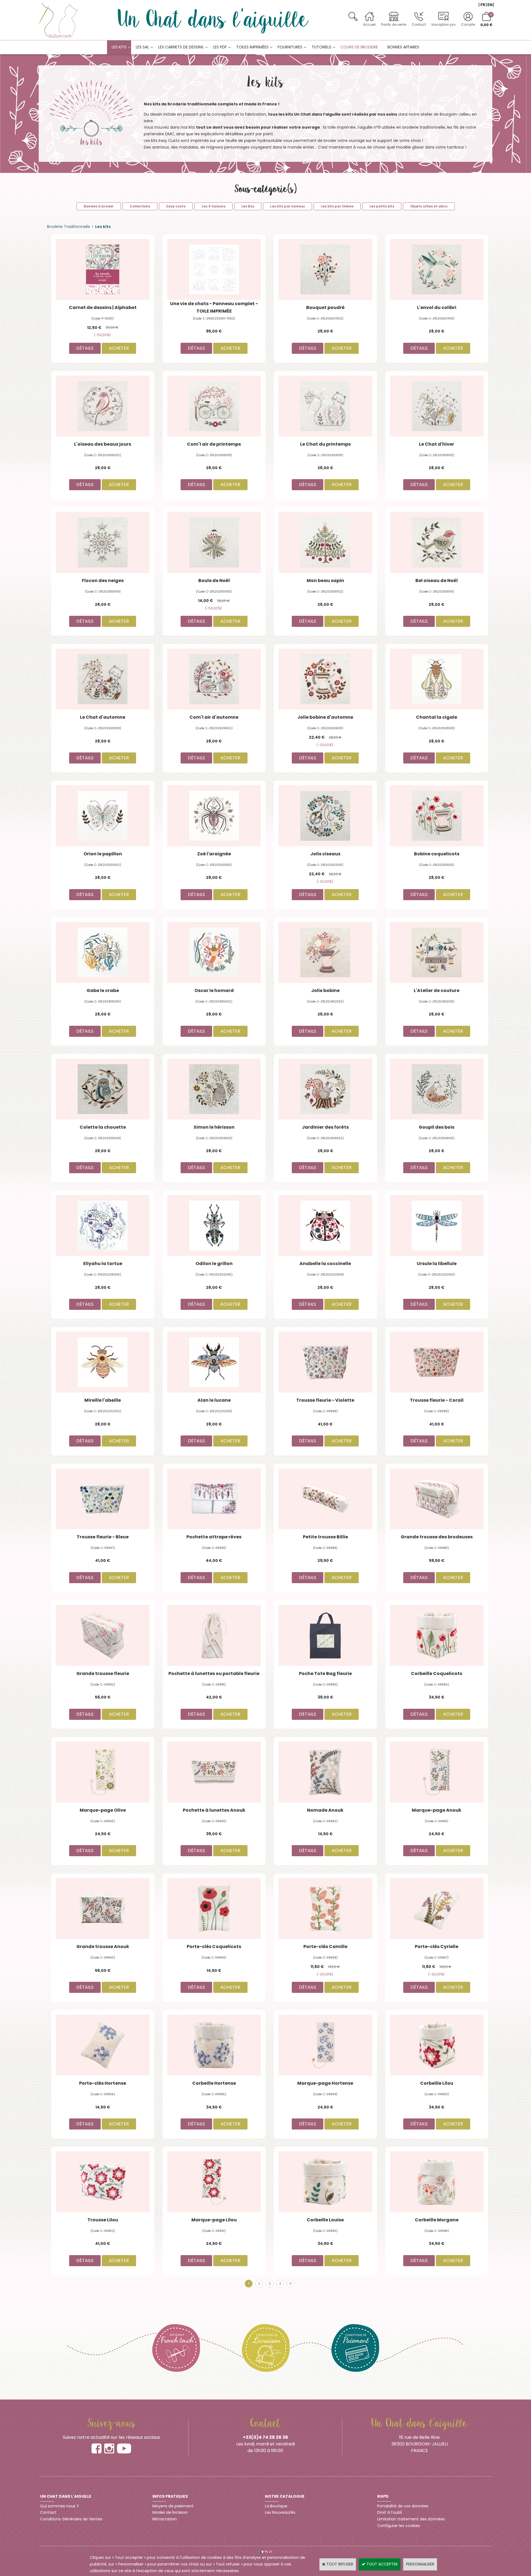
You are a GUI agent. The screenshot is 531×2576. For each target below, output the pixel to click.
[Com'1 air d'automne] (214, 679)
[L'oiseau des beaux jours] (103, 406)
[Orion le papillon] (103, 816)
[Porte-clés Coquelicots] (214, 1908)
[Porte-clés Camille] (325, 1908)
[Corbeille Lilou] (437, 2045)
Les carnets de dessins (181, 47)
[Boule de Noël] (214, 542)
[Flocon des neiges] (103, 542)
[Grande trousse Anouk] (103, 1908)
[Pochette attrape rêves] (214, 1499)
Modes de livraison (170, 2512)
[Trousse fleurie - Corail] (437, 1362)
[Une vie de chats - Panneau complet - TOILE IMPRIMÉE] (214, 269)
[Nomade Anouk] (325, 1772)
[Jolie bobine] (325, 952)
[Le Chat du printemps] (325, 406)
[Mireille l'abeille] (103, 1362)
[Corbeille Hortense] (214, 2045)
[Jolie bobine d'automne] (325, 679)
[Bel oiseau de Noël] (437, 542)
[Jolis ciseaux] (325, 816)
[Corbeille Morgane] (437, 2182)
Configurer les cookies (399, 2526)
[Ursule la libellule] (437, 1225)
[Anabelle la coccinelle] (325, 1225)
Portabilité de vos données (403, 2506)
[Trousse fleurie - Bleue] (103, 1499)
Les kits (119, 47)
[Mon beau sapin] (325, 542)
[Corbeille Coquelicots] (437, 1635)
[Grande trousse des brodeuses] (437, 1499)
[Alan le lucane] (214, 1362)
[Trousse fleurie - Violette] (325, 1362)
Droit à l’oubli (390, 2512)
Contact (419, 24)
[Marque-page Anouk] (437, 1772)
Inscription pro (443, 24)
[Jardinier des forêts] (325, 1089)
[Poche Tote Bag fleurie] (325, 1635)
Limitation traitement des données (411, 2519)
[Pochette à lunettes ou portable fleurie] (214, 1635)
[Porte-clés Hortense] (103, 2045)
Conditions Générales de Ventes (71, 2519)
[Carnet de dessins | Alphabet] (103, 269)
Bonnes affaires (403, 47)
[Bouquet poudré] (325, 269)
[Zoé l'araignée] (214, 816)
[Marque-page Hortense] (325, 2045)
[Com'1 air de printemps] (214, 406)
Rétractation (165, 2519)
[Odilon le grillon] (214, 1225)
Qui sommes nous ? (59, 2506)
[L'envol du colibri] (437, 269)
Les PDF (220, 47)
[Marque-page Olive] (103, 1772)
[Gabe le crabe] (103, 952)
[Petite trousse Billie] (325, 1499)
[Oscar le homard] (214, 952)
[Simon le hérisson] (214, 1089)
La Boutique (276, 2506)
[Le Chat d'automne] (103, 679)
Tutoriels (322, 47)
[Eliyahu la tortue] (103, 1225)
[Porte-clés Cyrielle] (437, 1908)
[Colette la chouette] (103, 1089)
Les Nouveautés (280, 2512)
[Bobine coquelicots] (437, 816)
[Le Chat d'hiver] (437, 406)
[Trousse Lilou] (103, 2182)
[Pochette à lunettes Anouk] (214, 1772)
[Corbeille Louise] (325, 2182)
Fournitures (290, 47)
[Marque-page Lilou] (214, 2182)
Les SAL (142, 47)
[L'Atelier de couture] (437, 952)
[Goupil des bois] (437, 1089)
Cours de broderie (359, 47)
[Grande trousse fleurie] (103, 1635)
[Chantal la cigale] (437, 679)
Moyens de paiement (173, 2506)
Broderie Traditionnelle (69, 227)
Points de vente (394, 24)
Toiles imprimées (252, 47)
